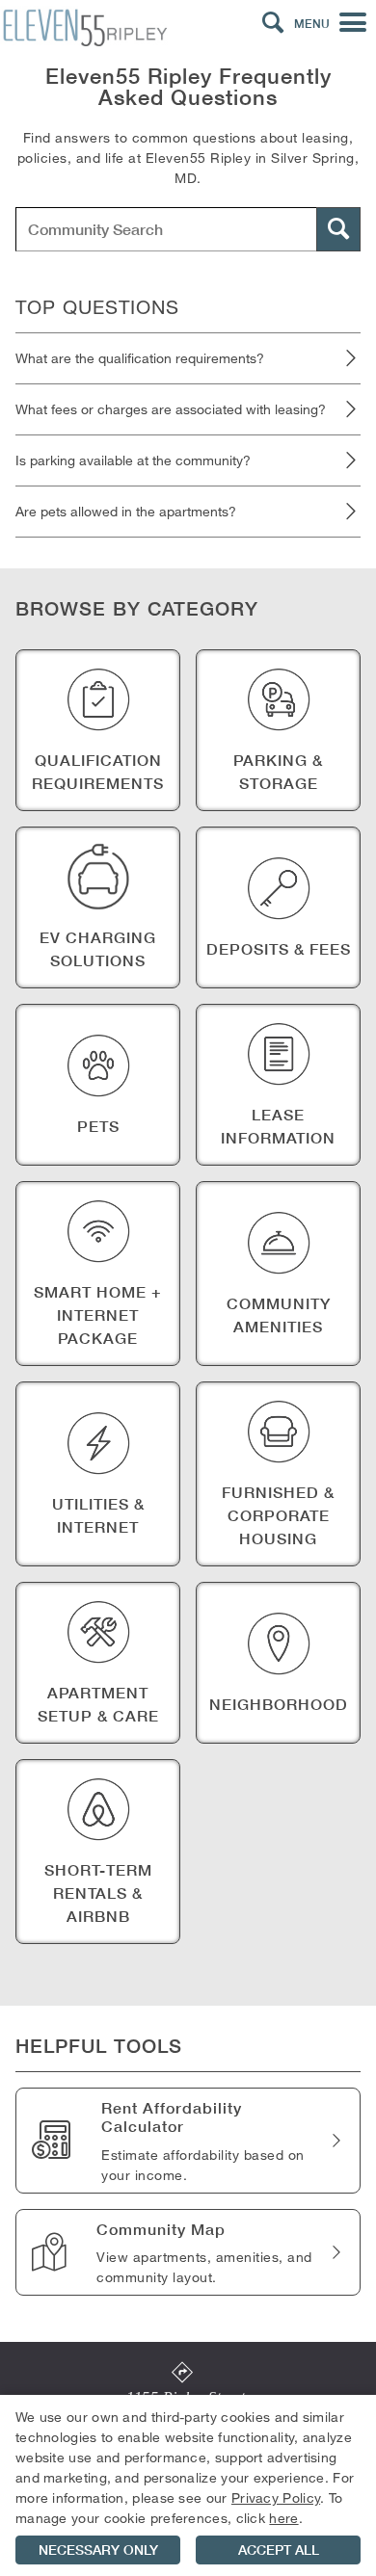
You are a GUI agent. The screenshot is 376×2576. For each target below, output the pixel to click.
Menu (312, 24)
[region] (188, 2485)
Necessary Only (98, 2550)
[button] (273, 23)
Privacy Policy (276, 2497)
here (283, 2518)
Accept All (279, 2550)
